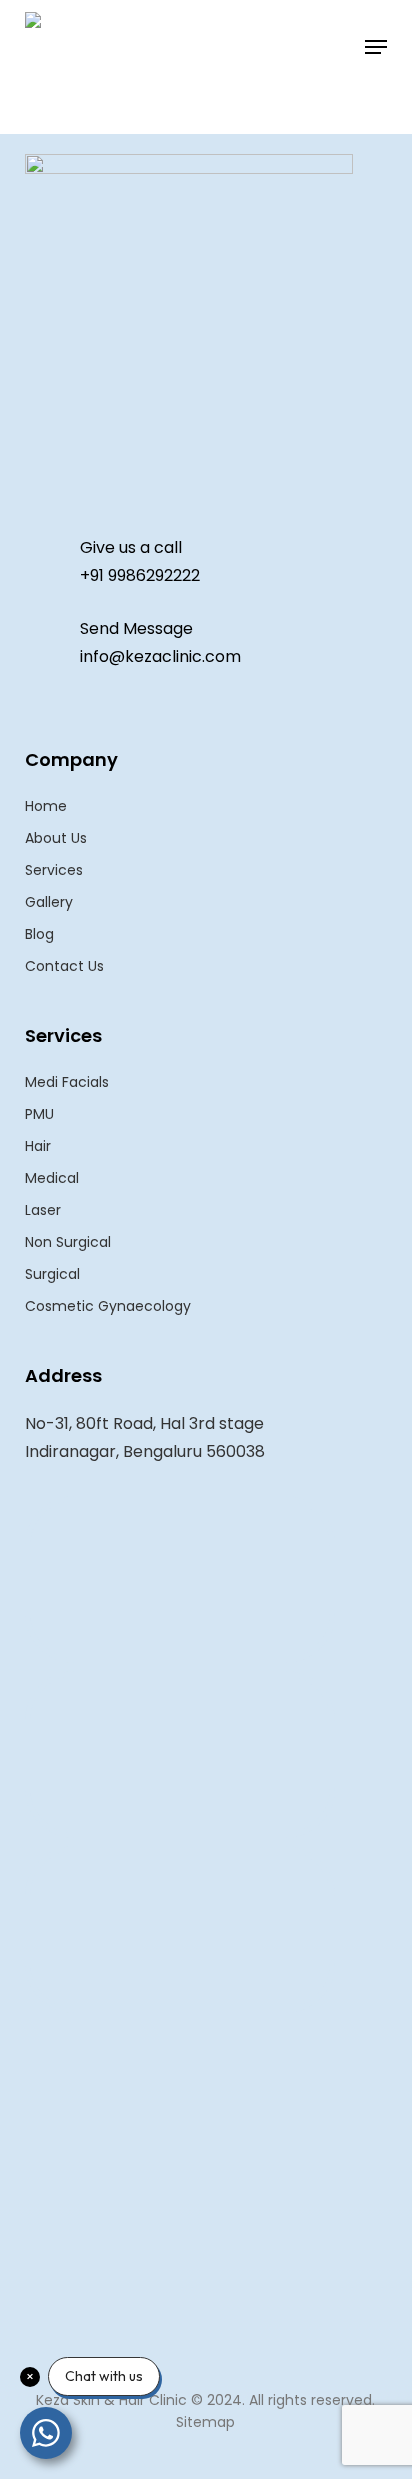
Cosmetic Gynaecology (108, 1306)
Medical (52, 1178)
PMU (39, 1114)
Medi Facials (67, 1082)
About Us (56, 838)
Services (54, 870)
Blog (39, 934)
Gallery (49, 902)
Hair (38, 1146)
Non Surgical (68, 1242)
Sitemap (205, 2422)
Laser (43, 1210)
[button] (376, 47)
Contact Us (64, 966)
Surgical (52, 1274)
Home (46, 806)
